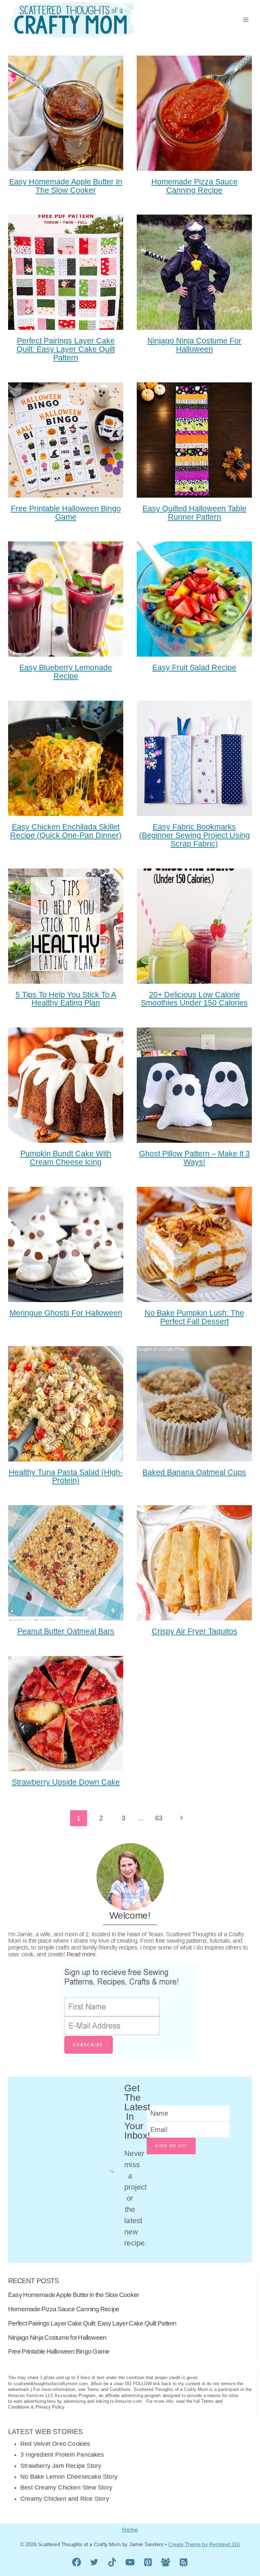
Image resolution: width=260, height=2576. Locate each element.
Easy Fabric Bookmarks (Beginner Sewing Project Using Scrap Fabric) (194, 835)
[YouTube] (130, 2562)
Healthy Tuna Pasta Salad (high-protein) (66, 1476)
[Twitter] (94, 2562)
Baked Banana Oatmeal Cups (194, 1472)
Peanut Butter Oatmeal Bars (66, 1631)
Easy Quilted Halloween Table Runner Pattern (194, 513)
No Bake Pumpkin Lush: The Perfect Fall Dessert (194, 1317)
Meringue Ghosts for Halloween (66, 1313)
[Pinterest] (148, 2562)
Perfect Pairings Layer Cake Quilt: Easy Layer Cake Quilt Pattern (66, 349)
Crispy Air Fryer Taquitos (194, 1631)
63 (159, 1818)
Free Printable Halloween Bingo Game (66, 513)
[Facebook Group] (166, 2562)
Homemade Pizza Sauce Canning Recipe (194, 186)
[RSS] (184, 2562)
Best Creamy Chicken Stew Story (66, 2488)
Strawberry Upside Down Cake (66, 1782)
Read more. (82, 1954)
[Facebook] (77, 2562)
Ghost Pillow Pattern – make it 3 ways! (194, 1158)
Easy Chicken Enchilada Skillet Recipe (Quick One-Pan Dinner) (66, 831)
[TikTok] (112, 2562)
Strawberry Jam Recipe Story (61, 2466)
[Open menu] (246, 19)
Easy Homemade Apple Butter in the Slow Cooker (66, 186)
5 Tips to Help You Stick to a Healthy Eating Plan (66, 999)
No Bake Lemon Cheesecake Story (69, 2477)
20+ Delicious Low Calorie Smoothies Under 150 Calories (194, 999)
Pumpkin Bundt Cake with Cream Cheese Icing (66, 1158)
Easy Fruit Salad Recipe (194, 667)
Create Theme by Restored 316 (204, 2544)
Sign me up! (171, 2146)
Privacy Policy (50, 2407)
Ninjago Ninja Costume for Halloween (194, 345)
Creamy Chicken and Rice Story (65, 2499)
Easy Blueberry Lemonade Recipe (66, 672)
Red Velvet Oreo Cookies (55, 2444)
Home (130, 2530)
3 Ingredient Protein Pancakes (62, 2455)
